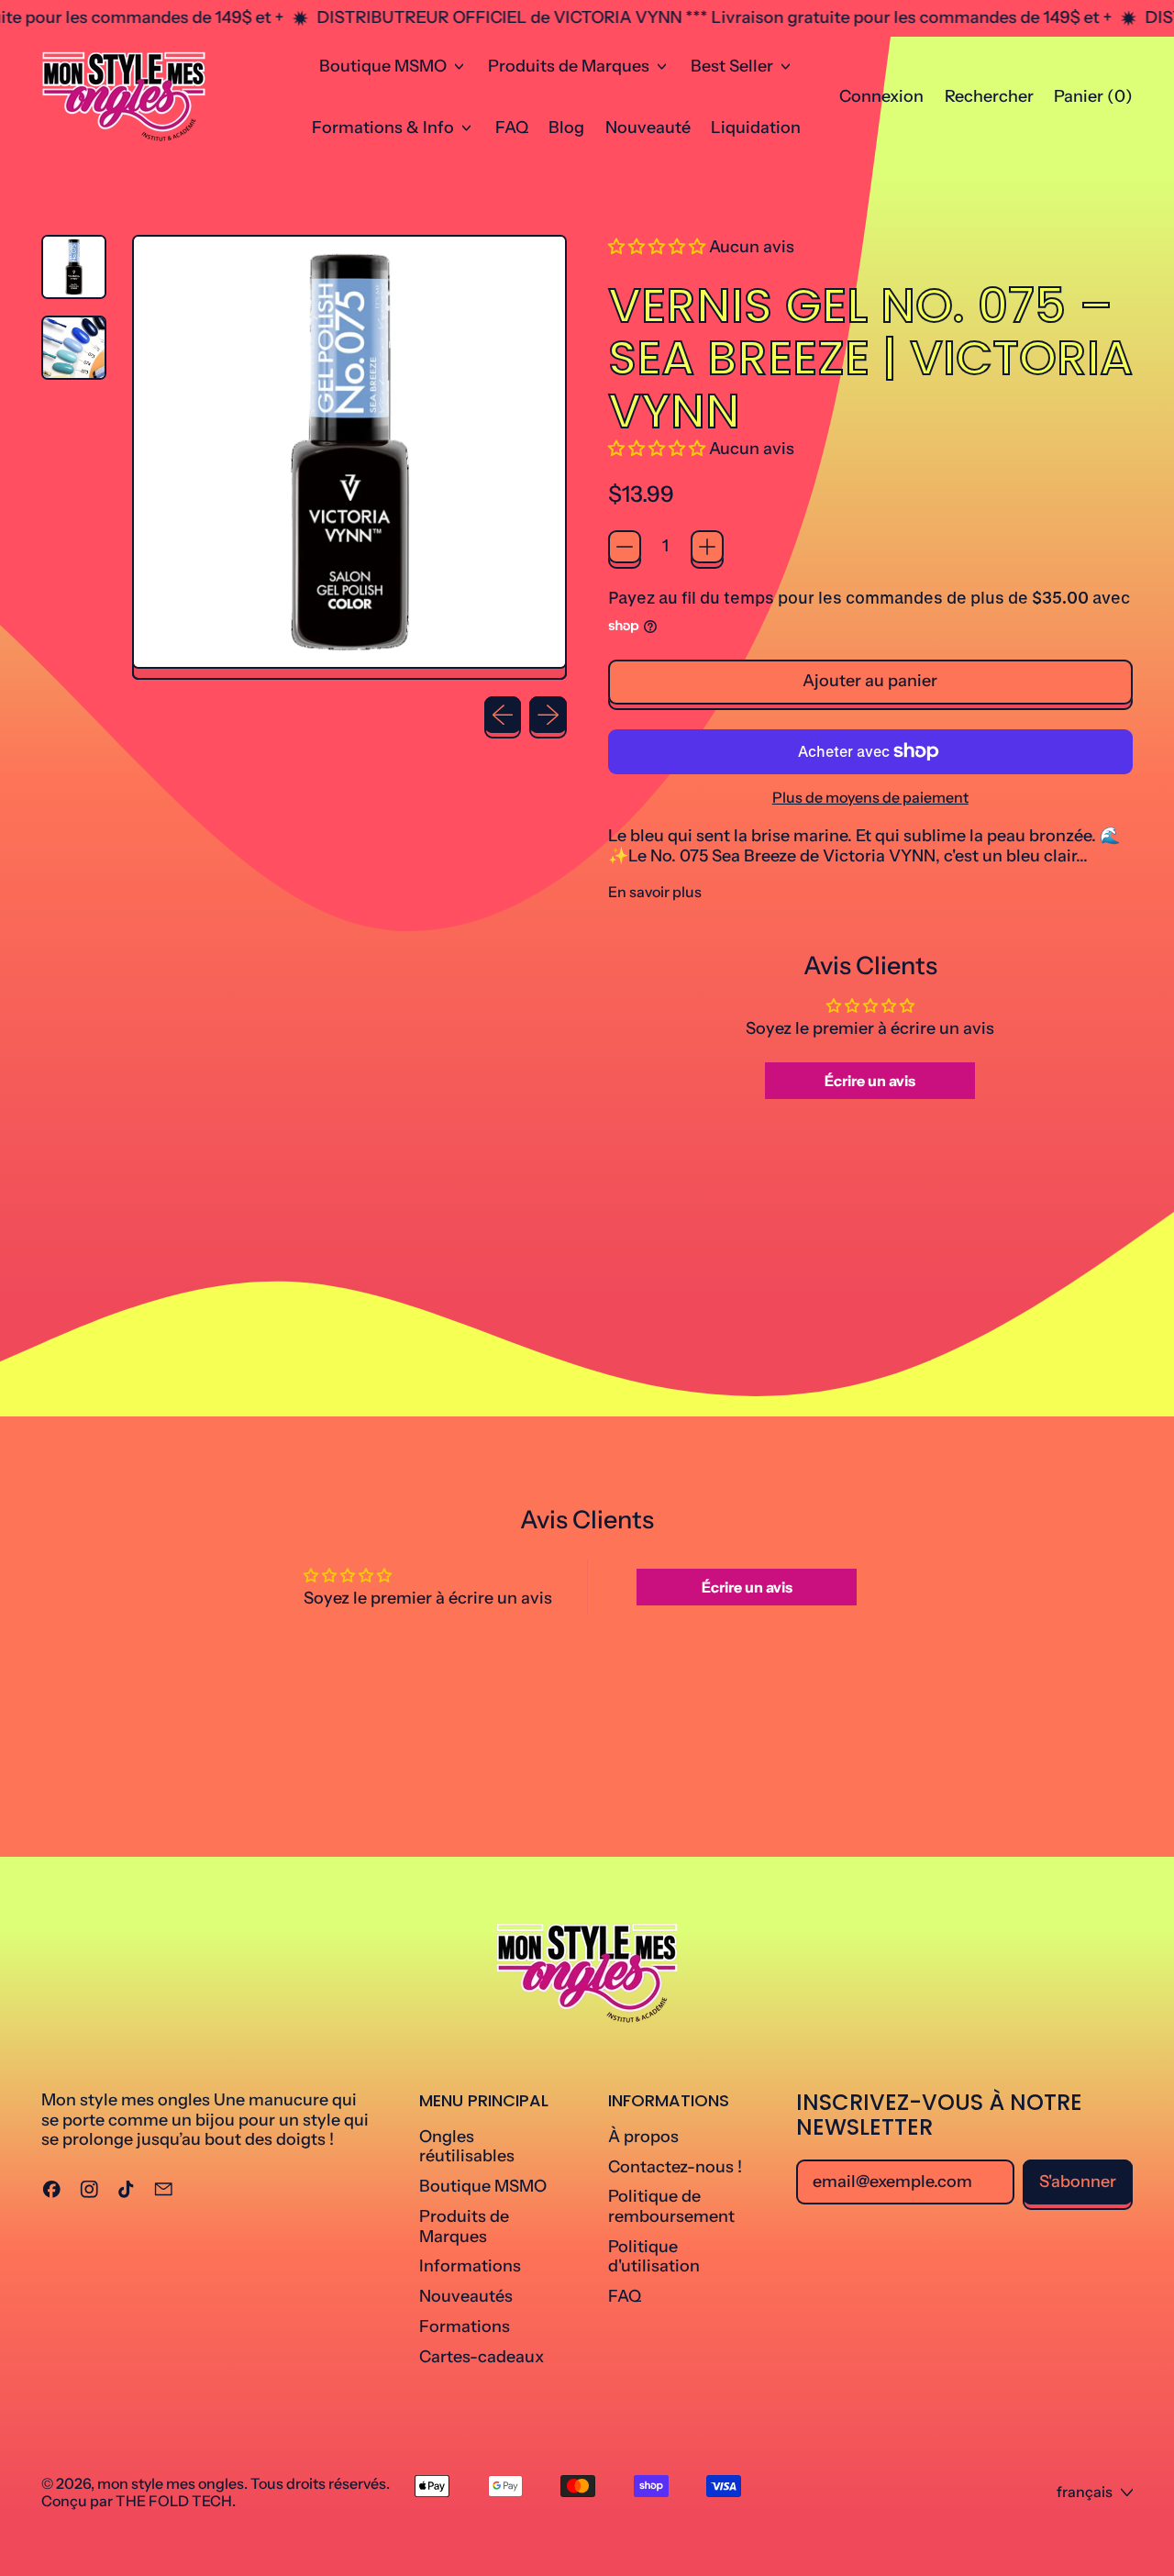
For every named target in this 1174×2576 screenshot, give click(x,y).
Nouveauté (648, 128)
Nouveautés (466, 2296)
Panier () (1093, 101)
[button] (989, 98)
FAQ (512, 128)
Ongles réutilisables (467, 2147)
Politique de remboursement (671, 2206)
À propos (643, 2137)
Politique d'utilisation (654, 2257)
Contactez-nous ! (675, 2167)
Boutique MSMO (483, 2186)
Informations (470, 2266)
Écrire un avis (870, 1081)
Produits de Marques (464, 2226)
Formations (465, 2326)
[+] (707, 547)
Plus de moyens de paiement (870, 798)
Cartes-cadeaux (482, 2357)
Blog (566, 128)
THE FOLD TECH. (176, 2501)
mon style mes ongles (171, 2483)
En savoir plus (655, 892)
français (1085, 2492)
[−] (625, 547)
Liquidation (756, 128)
